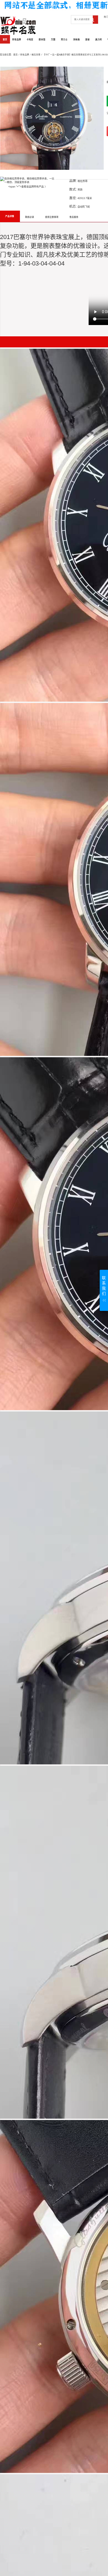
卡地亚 (30, 40)
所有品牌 (17, 40)
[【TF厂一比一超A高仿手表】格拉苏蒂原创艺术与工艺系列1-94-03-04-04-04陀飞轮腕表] (52, 118)
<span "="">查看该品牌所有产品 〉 (28, 187)
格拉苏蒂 (36, 55)
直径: (73, 198)
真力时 (99, 40)
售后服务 (74, 217)
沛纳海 (76, 40)
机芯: (73, 206)
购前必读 (30, 217)
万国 (53, 40)
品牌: (73, 181)
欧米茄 (42, 40)
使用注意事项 (52, 217)
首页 (5, 40)
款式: (73, 189)
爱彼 (88, 40)
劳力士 (64, 40)
